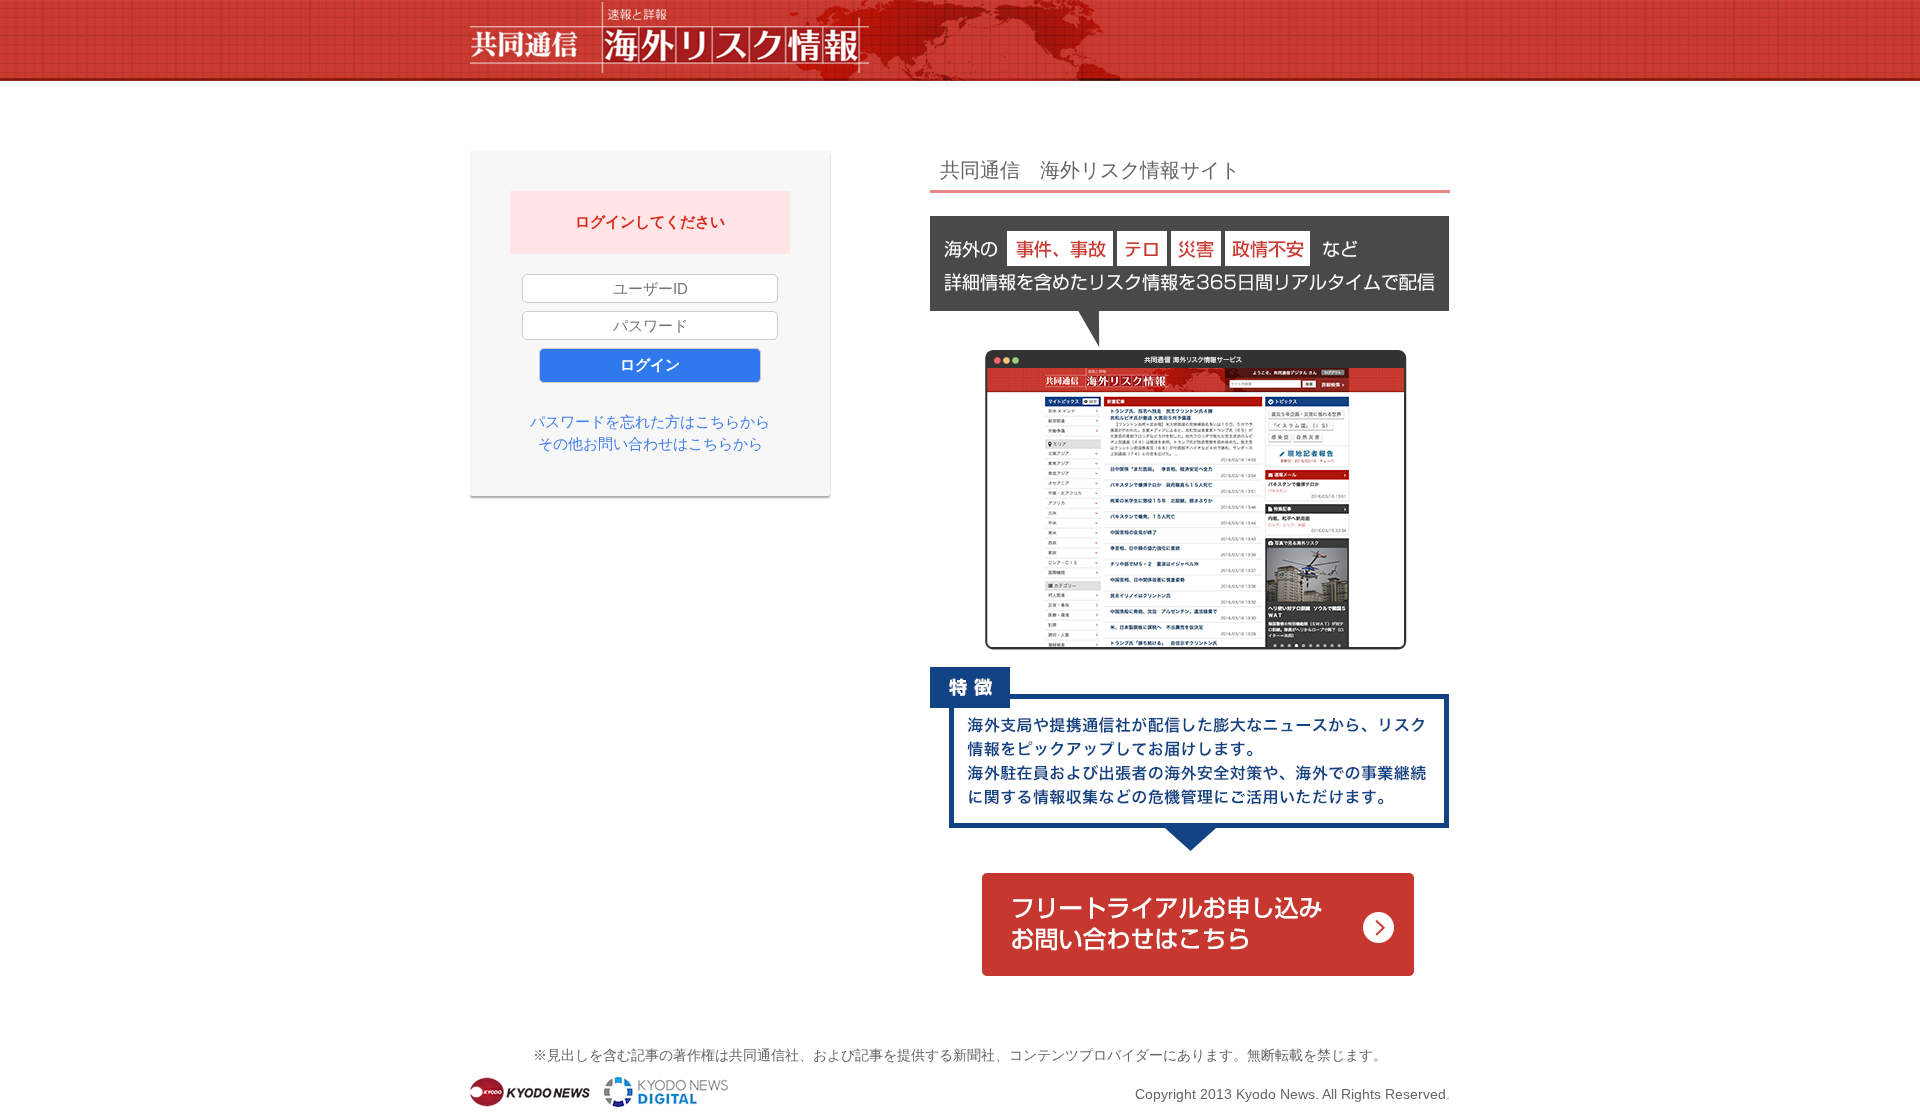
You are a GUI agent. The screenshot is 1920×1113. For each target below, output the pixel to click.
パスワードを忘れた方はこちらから (650, 421)
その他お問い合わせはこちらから (650, 443)
